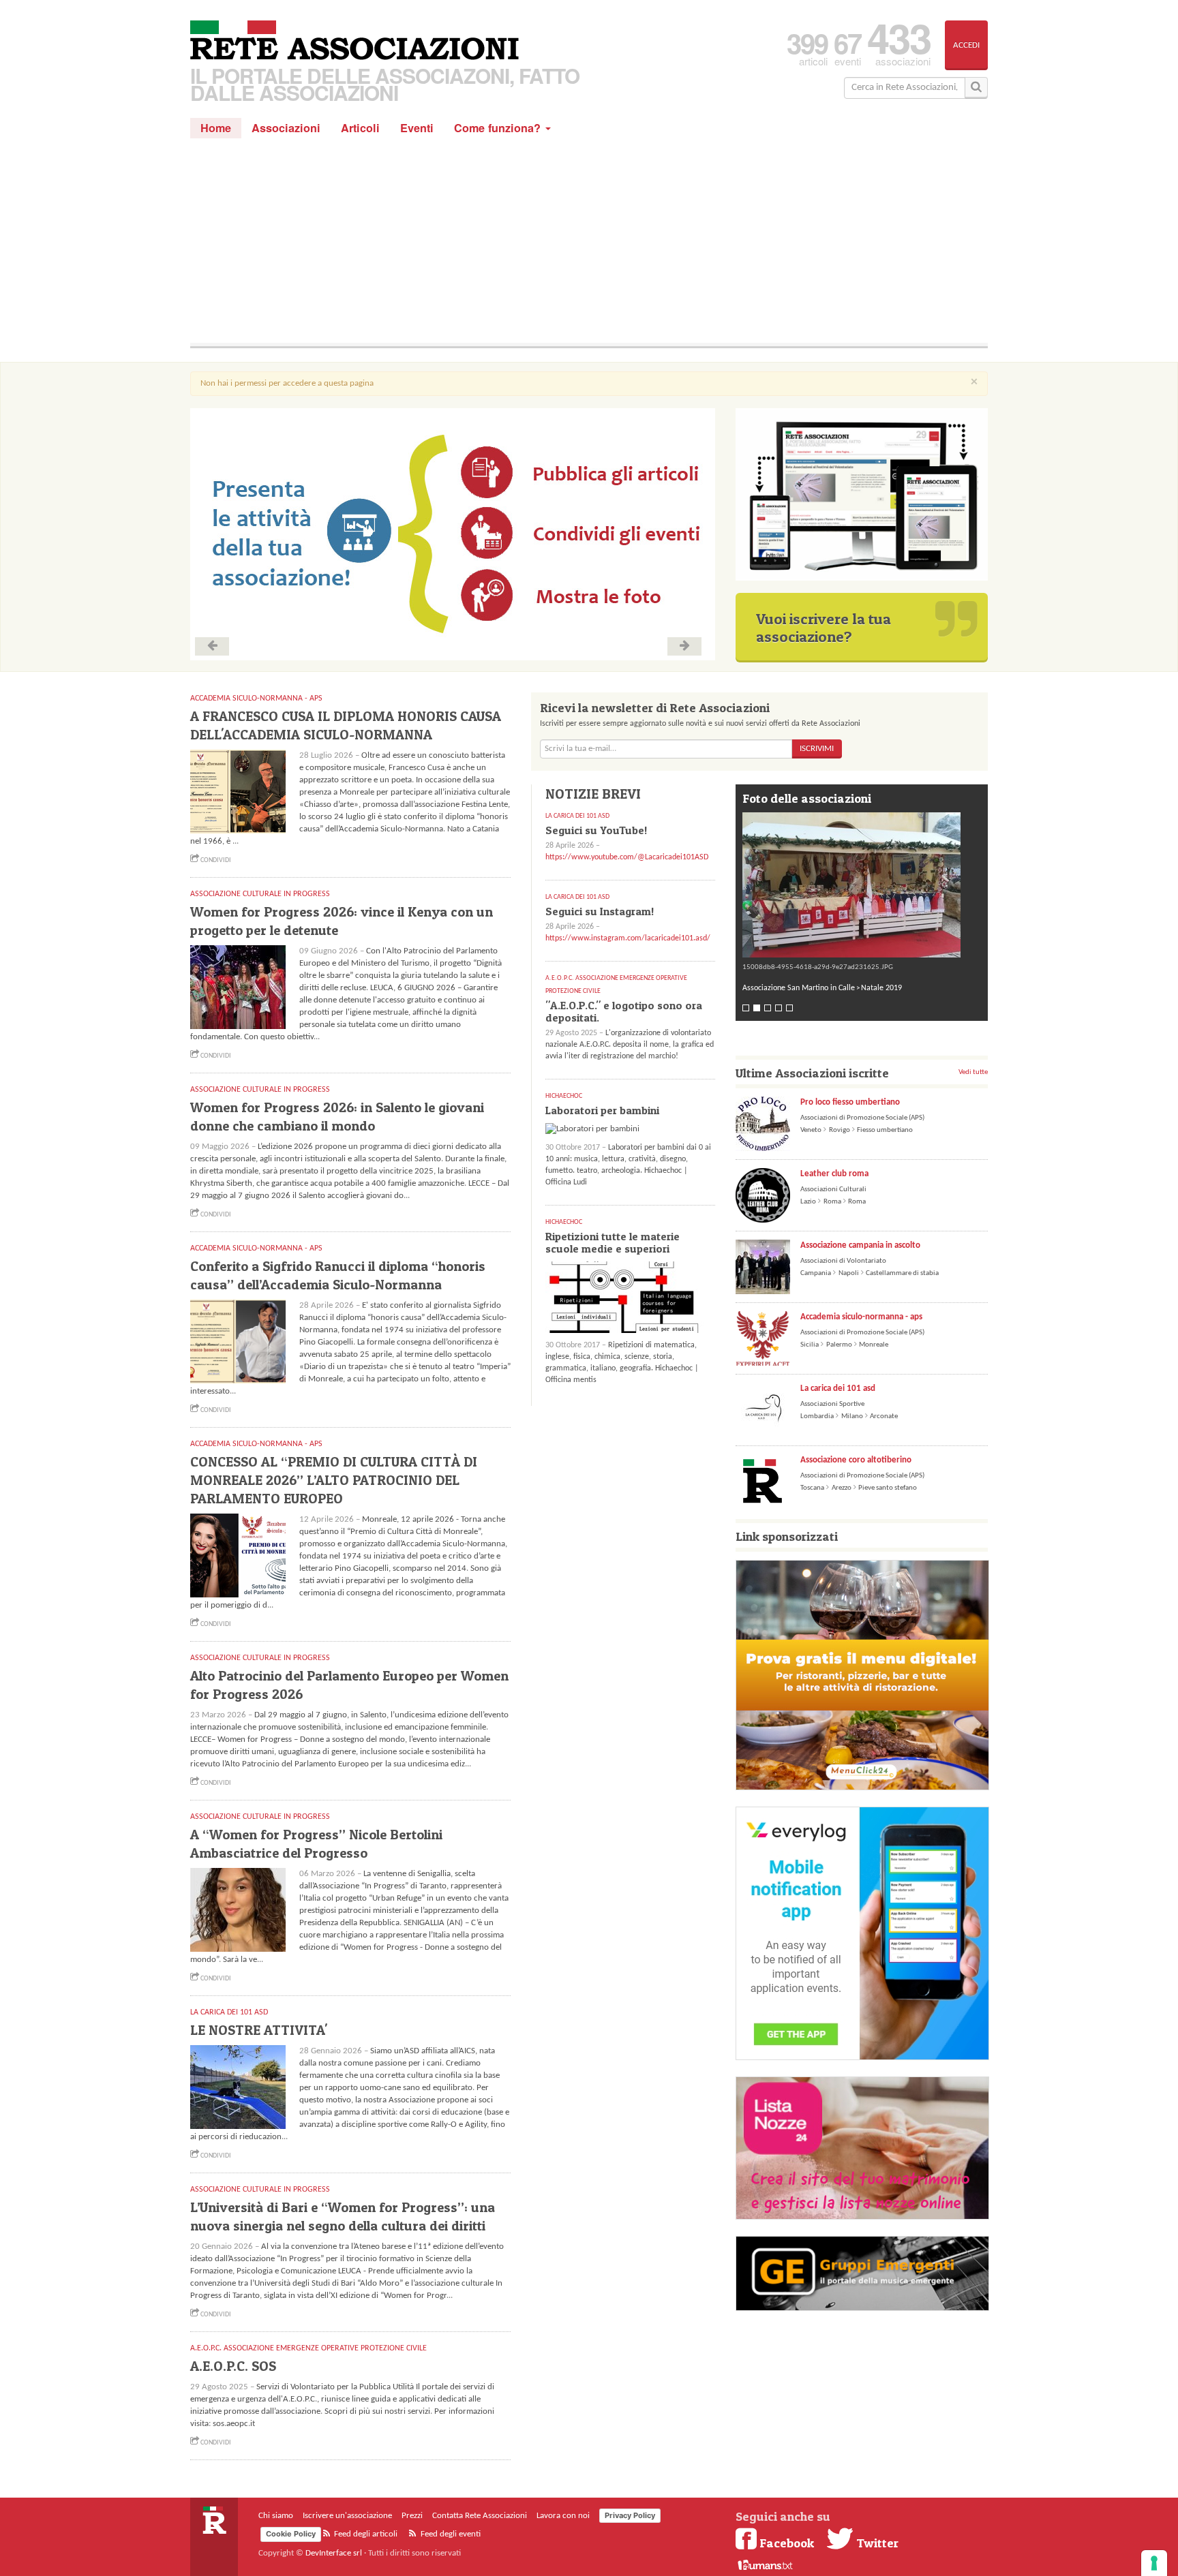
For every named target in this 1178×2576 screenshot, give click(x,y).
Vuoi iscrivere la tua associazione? (824, 628)
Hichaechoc (564, 1096)
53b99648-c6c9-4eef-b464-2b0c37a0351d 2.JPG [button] (818, 967)
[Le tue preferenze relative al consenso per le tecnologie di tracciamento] (1154, 2563)
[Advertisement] (589, 241)
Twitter (876, 2543)
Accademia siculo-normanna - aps (861, 1317)
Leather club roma (834, 1174)
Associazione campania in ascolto (860, 1245)
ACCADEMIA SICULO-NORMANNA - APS (256, 699)
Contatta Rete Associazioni (480, 2516)
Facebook (787, 2543)
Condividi (215, 860)
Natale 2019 (881, 988)
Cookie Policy (291, 2534)
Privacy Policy (630, 2515)
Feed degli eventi (450, 2534)
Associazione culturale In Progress (260, 894)
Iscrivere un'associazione (347, 2516)
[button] (862, 885)
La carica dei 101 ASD (229, 2012)
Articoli (360, 128)
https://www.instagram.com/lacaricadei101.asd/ (628, 938)
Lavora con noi (563, 2516)
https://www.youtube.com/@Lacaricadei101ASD (627, 857)
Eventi (417, 128)
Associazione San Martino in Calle (799, 988)
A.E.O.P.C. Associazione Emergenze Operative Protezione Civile (308, 2348)
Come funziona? (499, 128)
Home (216, 128)
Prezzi (412, 2516)
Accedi (966, 45)
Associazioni (286, 128)
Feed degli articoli (365, 2534)
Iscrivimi (817, 749)
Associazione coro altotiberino (856, 1460)
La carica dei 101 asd (838, 1389)
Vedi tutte (973, 1072)
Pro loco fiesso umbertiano (850, 1102)
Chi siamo (276, 2516)
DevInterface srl (334, 2553)
